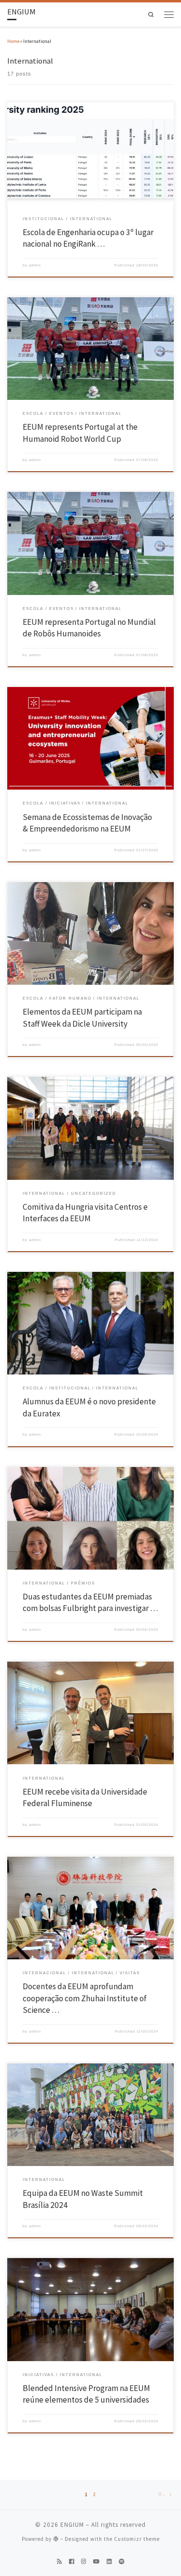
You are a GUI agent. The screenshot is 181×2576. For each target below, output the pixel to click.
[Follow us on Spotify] (122, 2562)
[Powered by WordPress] (56, 2539)
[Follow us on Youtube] (96, 2562)
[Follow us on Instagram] (84, 2562)
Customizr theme (137, 2539)
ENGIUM (72, 2525)
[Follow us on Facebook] (71, 2562)
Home (13, 41)
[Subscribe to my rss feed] (59, 2562)
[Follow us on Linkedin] (109, 2562)
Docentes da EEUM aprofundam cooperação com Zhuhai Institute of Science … (85, 1998)
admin (35, 265)
